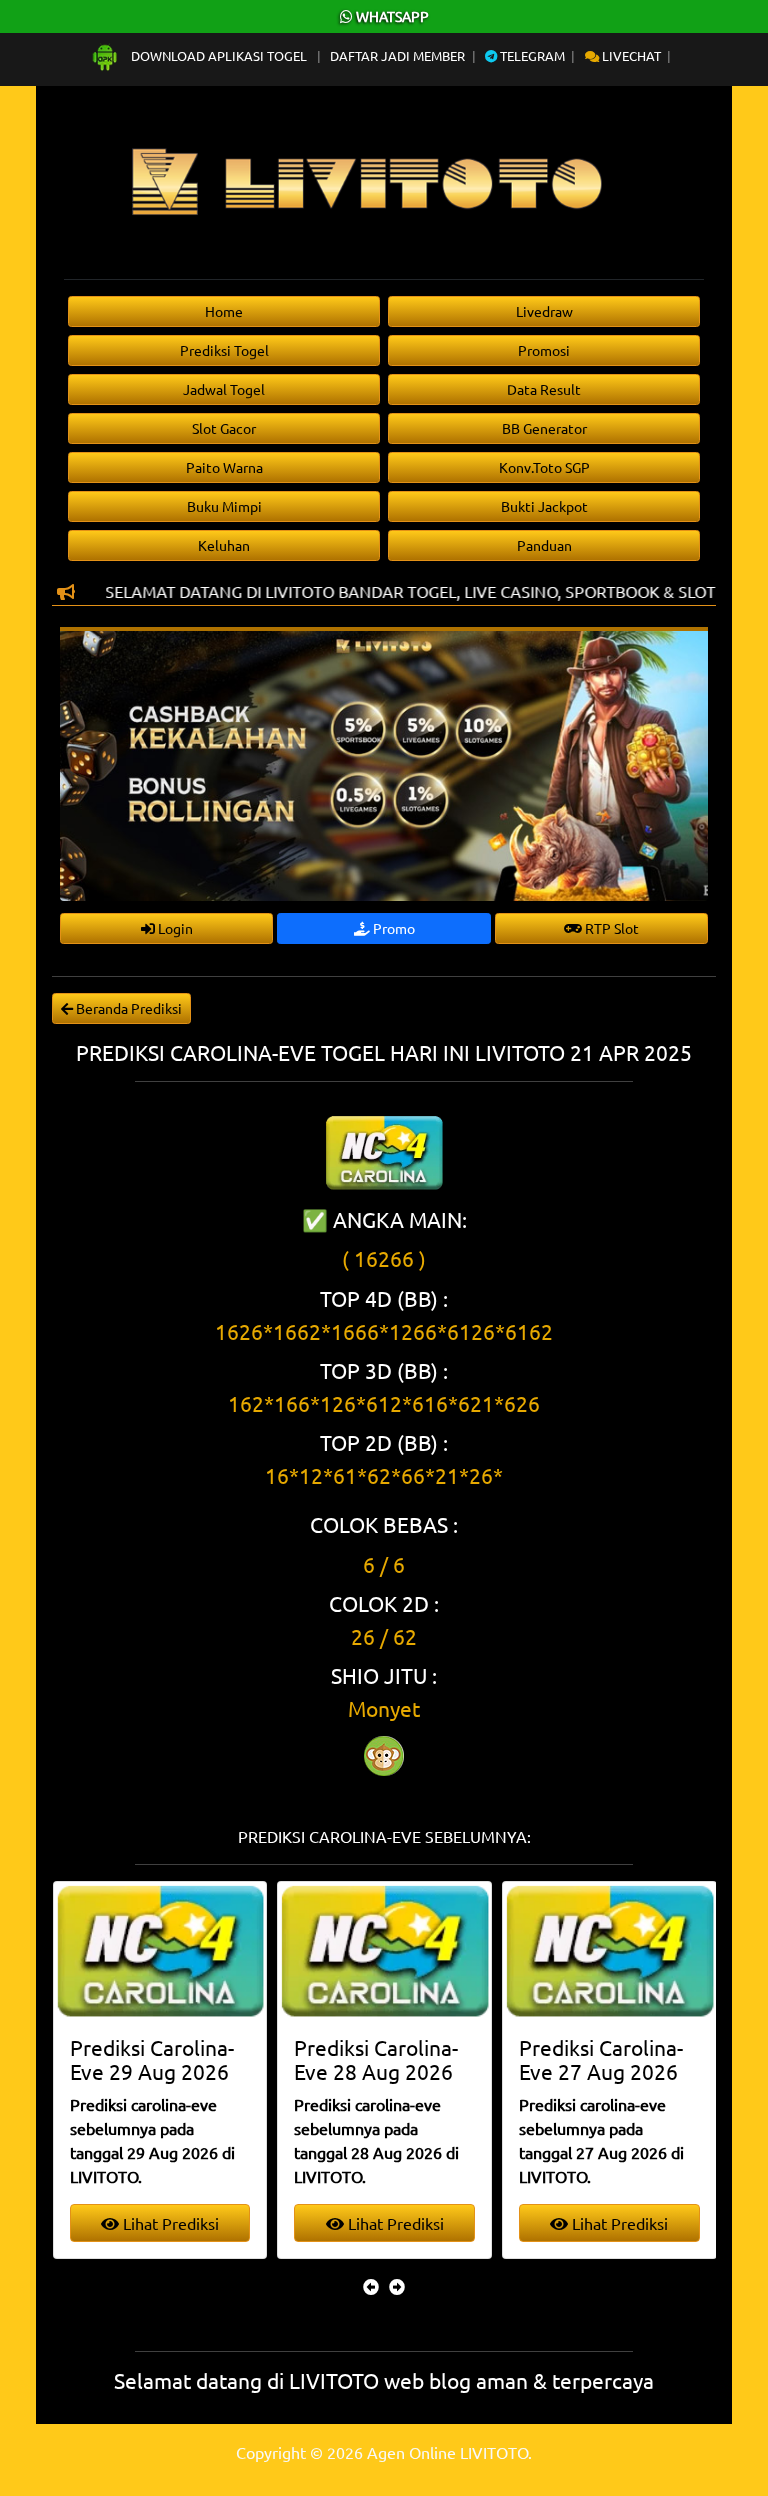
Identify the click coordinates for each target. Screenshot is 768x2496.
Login (174, 928)
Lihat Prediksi (206, 2223)
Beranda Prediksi (127, 1008)
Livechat (630, 55)
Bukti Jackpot (544, 506)
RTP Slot (610, 928)
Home (224, 311)
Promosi (544, 350)
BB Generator (544, 428)
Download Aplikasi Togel (219, 55)
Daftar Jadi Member (397, 55)
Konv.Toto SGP (544, 467)
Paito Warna (224, 467)
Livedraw (544, 311)
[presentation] (371, 2286)
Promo (392, 928)
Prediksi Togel (224, 350)
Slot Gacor (224, 428)
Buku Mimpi (224, 506)
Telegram (531, 55)
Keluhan (224, 545)
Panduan (544, 545)
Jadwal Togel (224, 389)
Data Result (544, 389)
